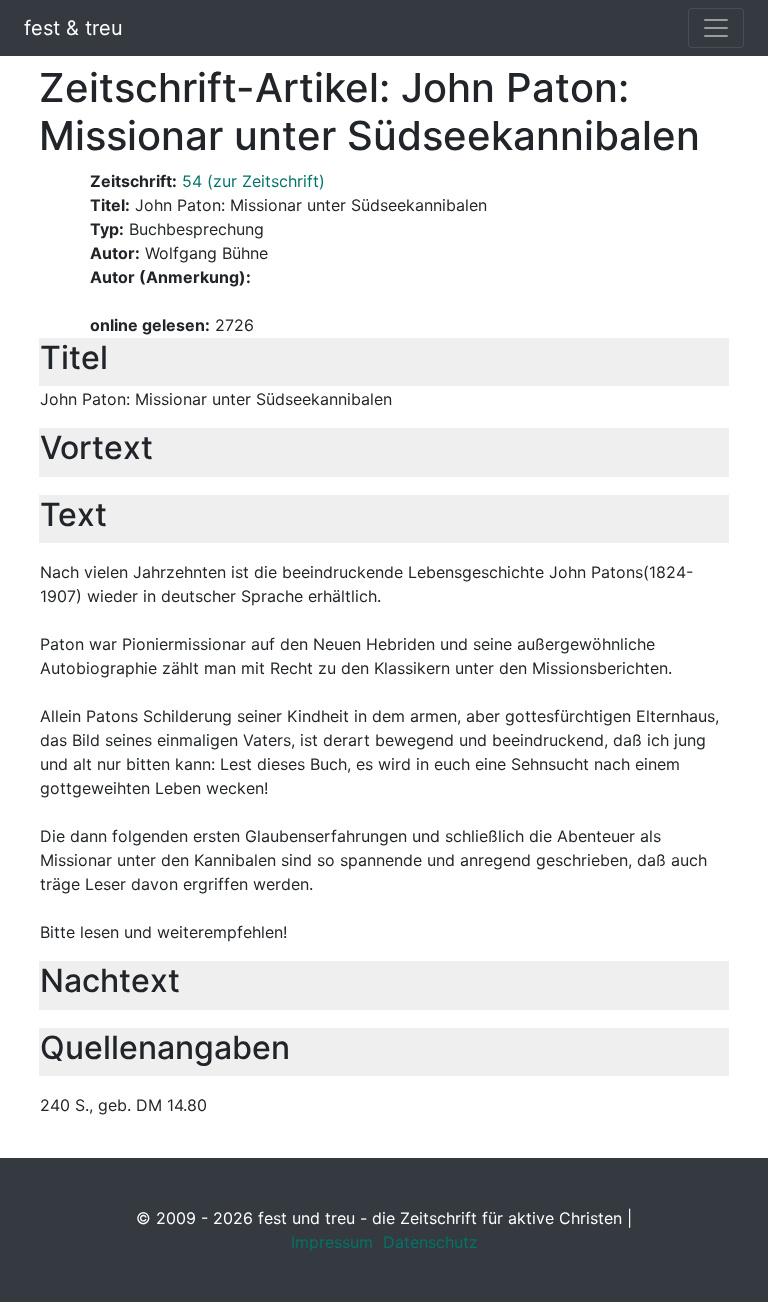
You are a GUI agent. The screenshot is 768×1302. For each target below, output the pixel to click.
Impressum (332, 1242)
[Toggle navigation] (716, 28)
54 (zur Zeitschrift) (253, 181)
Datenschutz (430, 1242)
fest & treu (73, 28)
